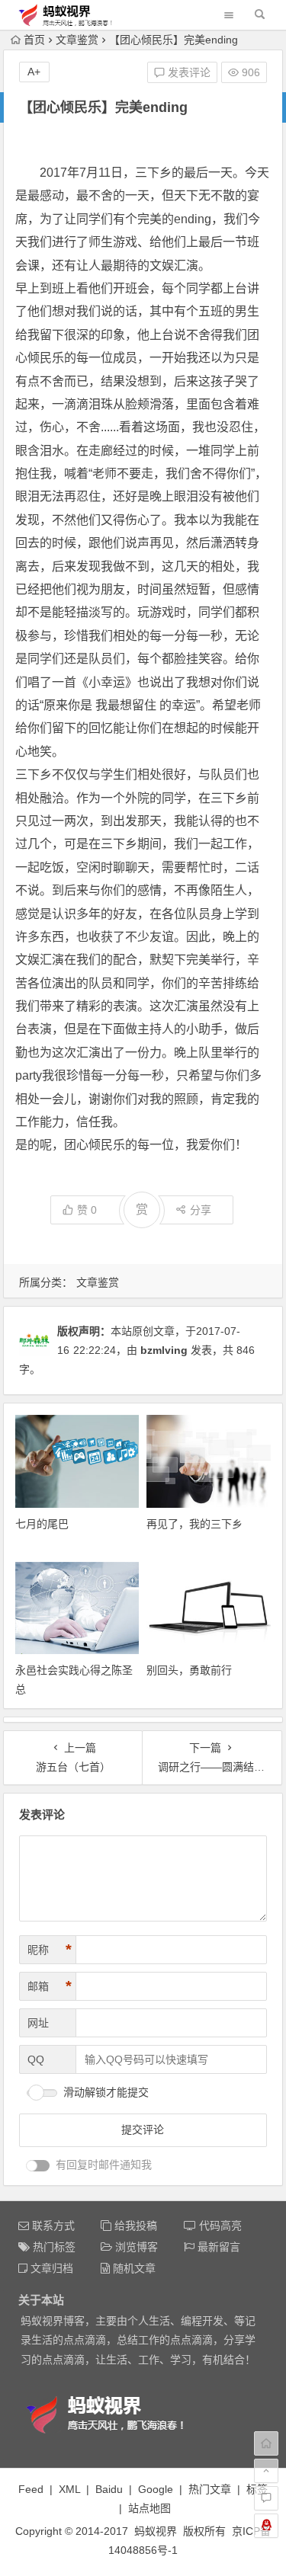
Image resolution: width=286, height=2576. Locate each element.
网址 (38, 2023)
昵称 (50, 1950)
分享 (201, 1210)
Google (156, 2489)
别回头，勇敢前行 (189, 1670)
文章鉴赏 (77, 40)
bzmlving (164, 1350)
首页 (34, 40)
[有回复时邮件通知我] (38, 2166)
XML (69, 2489)
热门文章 (210, 2489)
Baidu (109, 2489)
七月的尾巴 (42, 1524)
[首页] (266, 2443)
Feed (31, 2489)
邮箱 (50, 1986)
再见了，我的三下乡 (194, 1524)
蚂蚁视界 (156, 2531)
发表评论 (188, 72)
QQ (36, 2059)
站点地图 (149, 2508)
